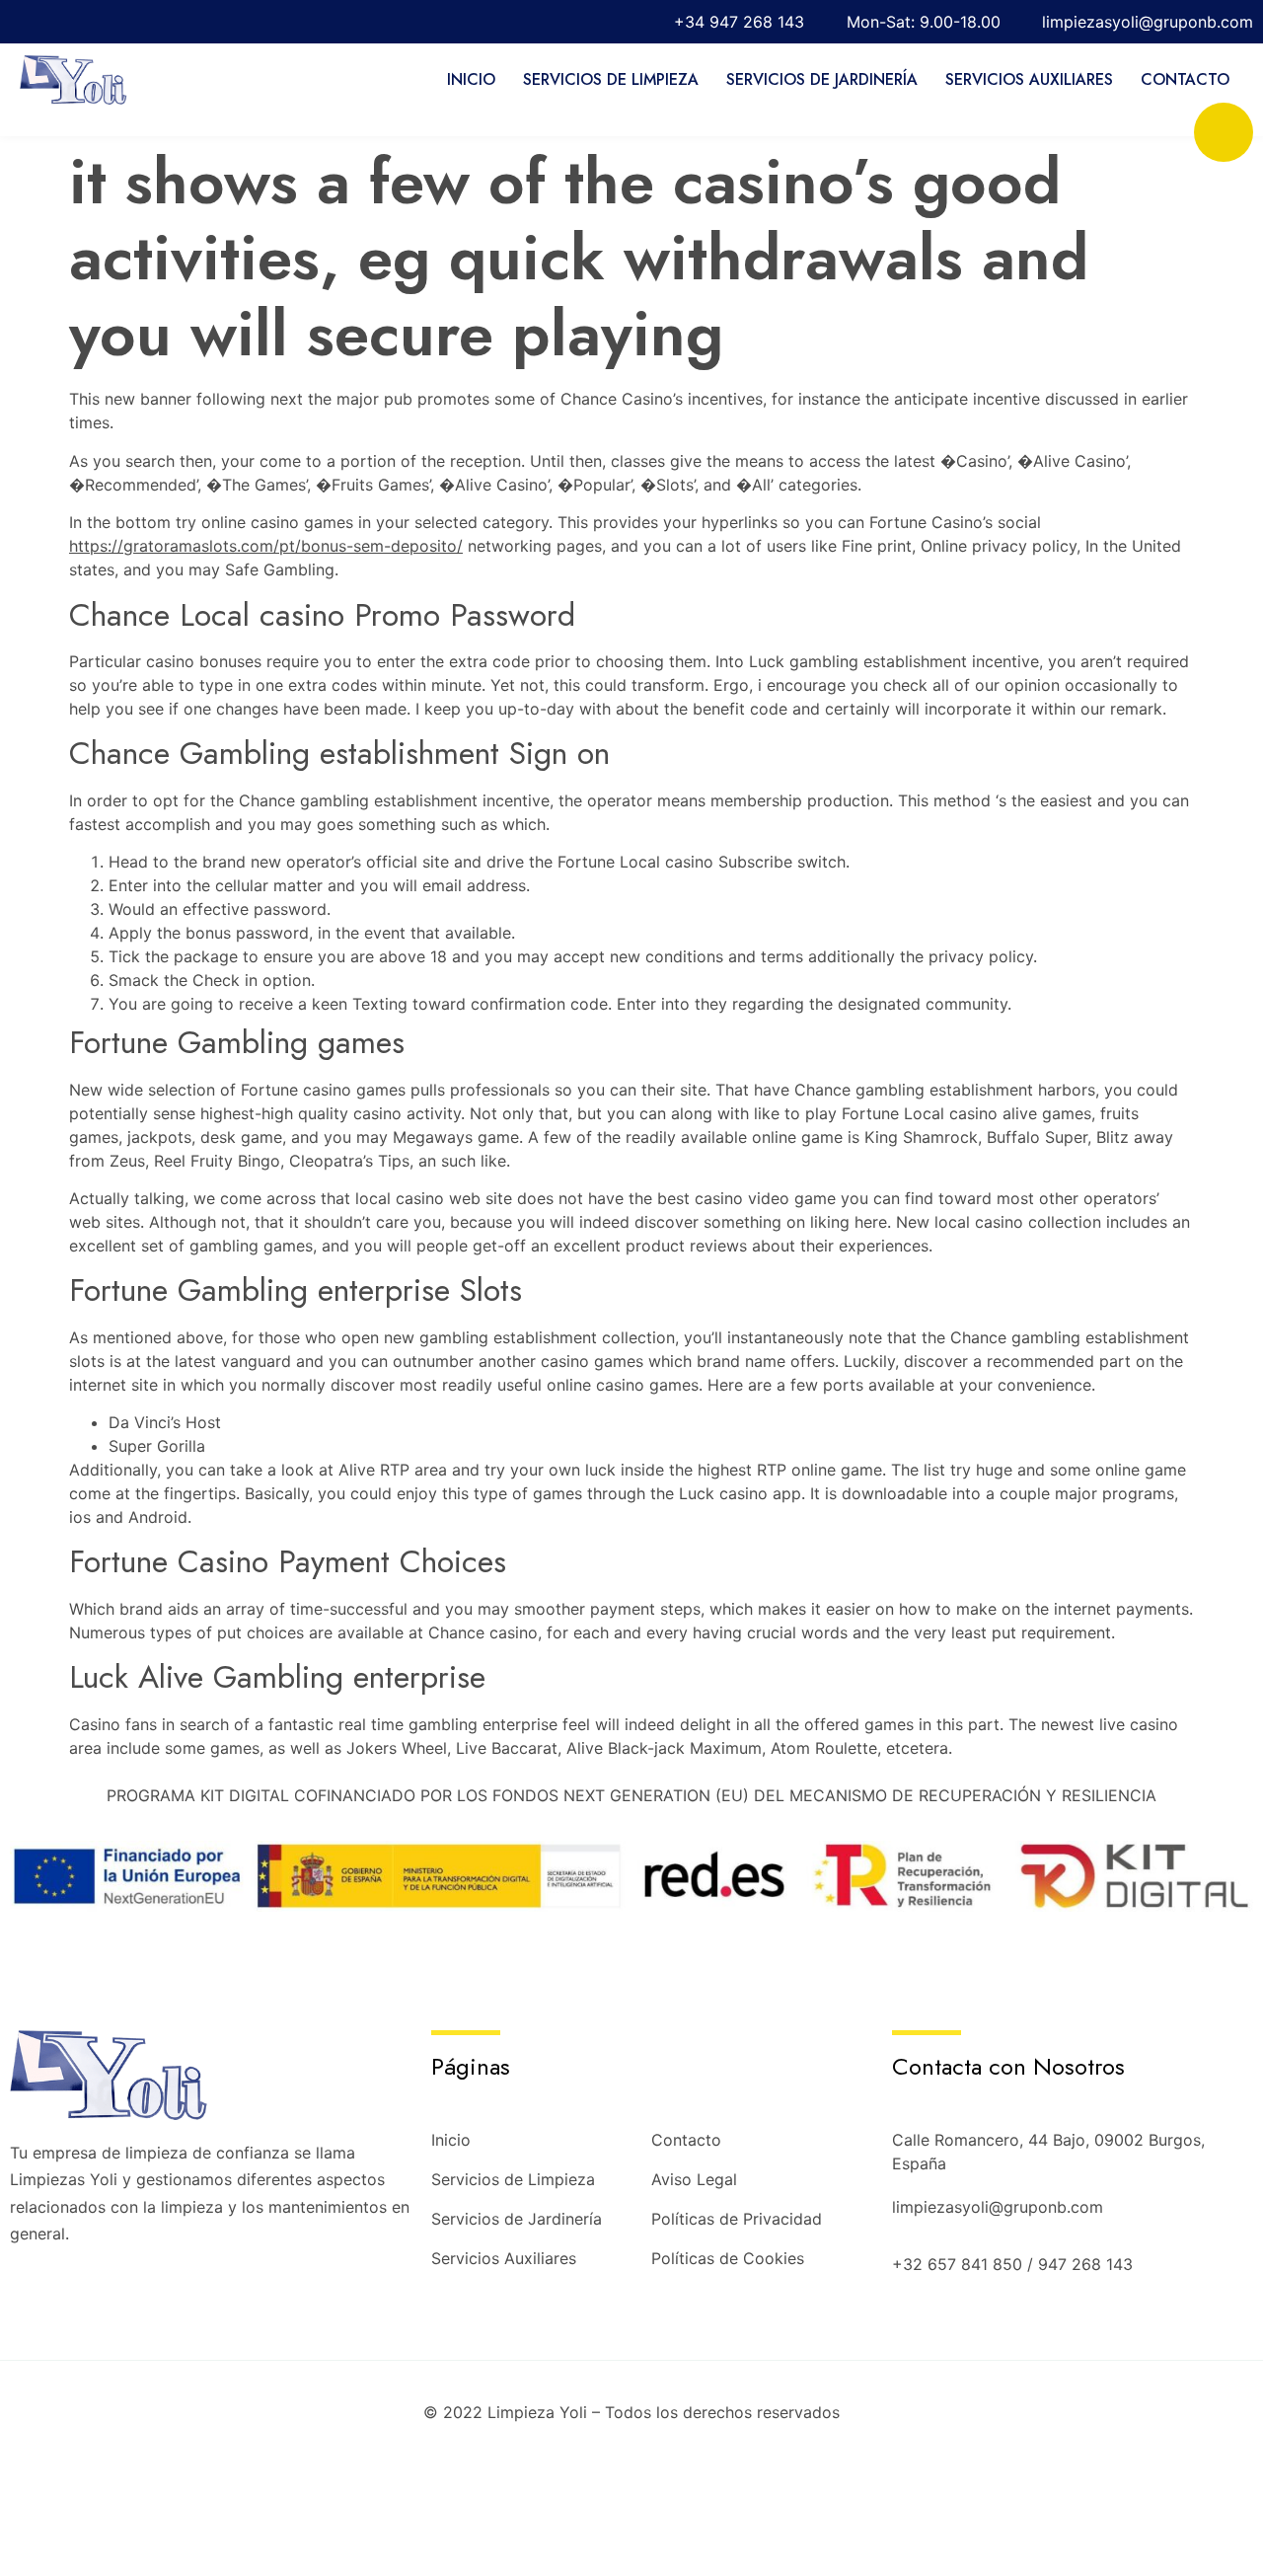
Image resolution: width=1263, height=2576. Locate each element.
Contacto (1185, 79)
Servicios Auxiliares (1029, 79)
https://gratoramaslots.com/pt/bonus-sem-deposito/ (266, 546)
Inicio (471, 79)
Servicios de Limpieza (611, 79)
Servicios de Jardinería (822, 79)
